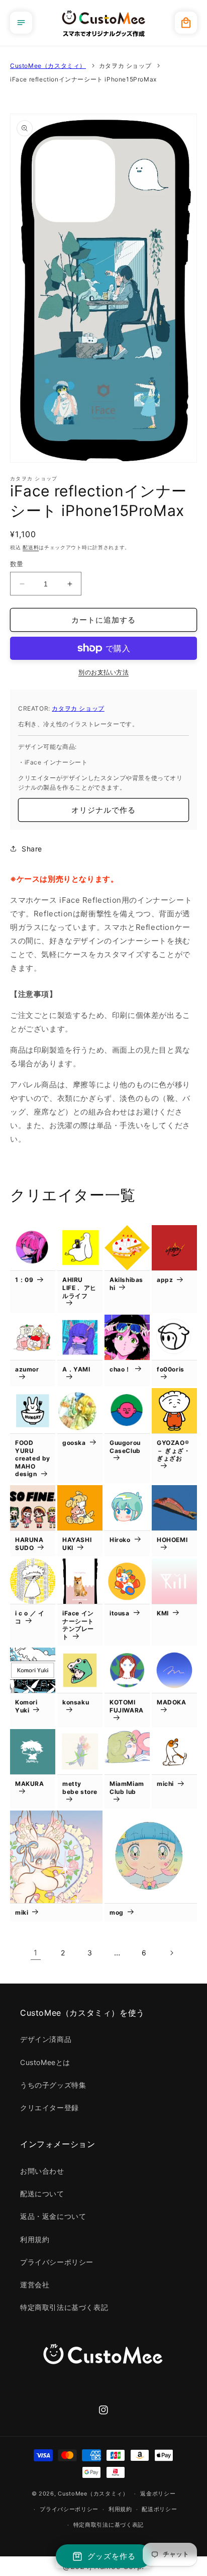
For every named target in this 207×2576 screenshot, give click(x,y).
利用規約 (35, 2239)
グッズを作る (112, 2556)
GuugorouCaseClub (125, 1447)
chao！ (120, 1369)
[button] (21, 23)
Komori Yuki (26, 1706)
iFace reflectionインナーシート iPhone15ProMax (83, 79)
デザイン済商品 (46, 2039)
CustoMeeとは (45, 2062)
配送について (42, 2194)
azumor (27, 1369)
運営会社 (35, 2285)
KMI (163, 1613)
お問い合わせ (42, 2171)
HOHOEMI (172, 1540)
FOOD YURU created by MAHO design (33, 1458)
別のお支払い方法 (103, 672)
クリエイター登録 (49, 2108)
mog (117, 1912)
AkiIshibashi (126, 1284)
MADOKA (172, 1702)
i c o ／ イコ (30, 1617)
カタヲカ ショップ (125, 66)
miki (22, 1912)
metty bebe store (80, 1788)
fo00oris (171, 1369)
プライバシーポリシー (57, 2262)
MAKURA (30, 1784)
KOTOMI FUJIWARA (127, 1706)
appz (165, 1280)
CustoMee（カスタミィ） (48, 66)
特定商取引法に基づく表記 (64, 2307)
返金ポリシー (158, 2494)
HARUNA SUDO (29, 1544)
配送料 (31, 547)
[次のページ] (171, 1953)
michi (165, 1784)
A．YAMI (76, 1369)
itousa (120, 1613)
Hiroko (120, 1540)
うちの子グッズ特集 (53, 2085)
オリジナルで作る (103, 810)
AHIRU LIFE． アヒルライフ (79, 1287)
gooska (74, 1443)
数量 (17, 564)
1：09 (24, 1280)
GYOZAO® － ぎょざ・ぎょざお (174, 1450)
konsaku (76, 1702)
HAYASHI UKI (77, 1544)
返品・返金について (53, 2216)
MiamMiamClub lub (127, 1788)
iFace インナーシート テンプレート (78, 1625)
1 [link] (36, 1953)
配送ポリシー (159, 2509)
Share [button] (32, 849)
